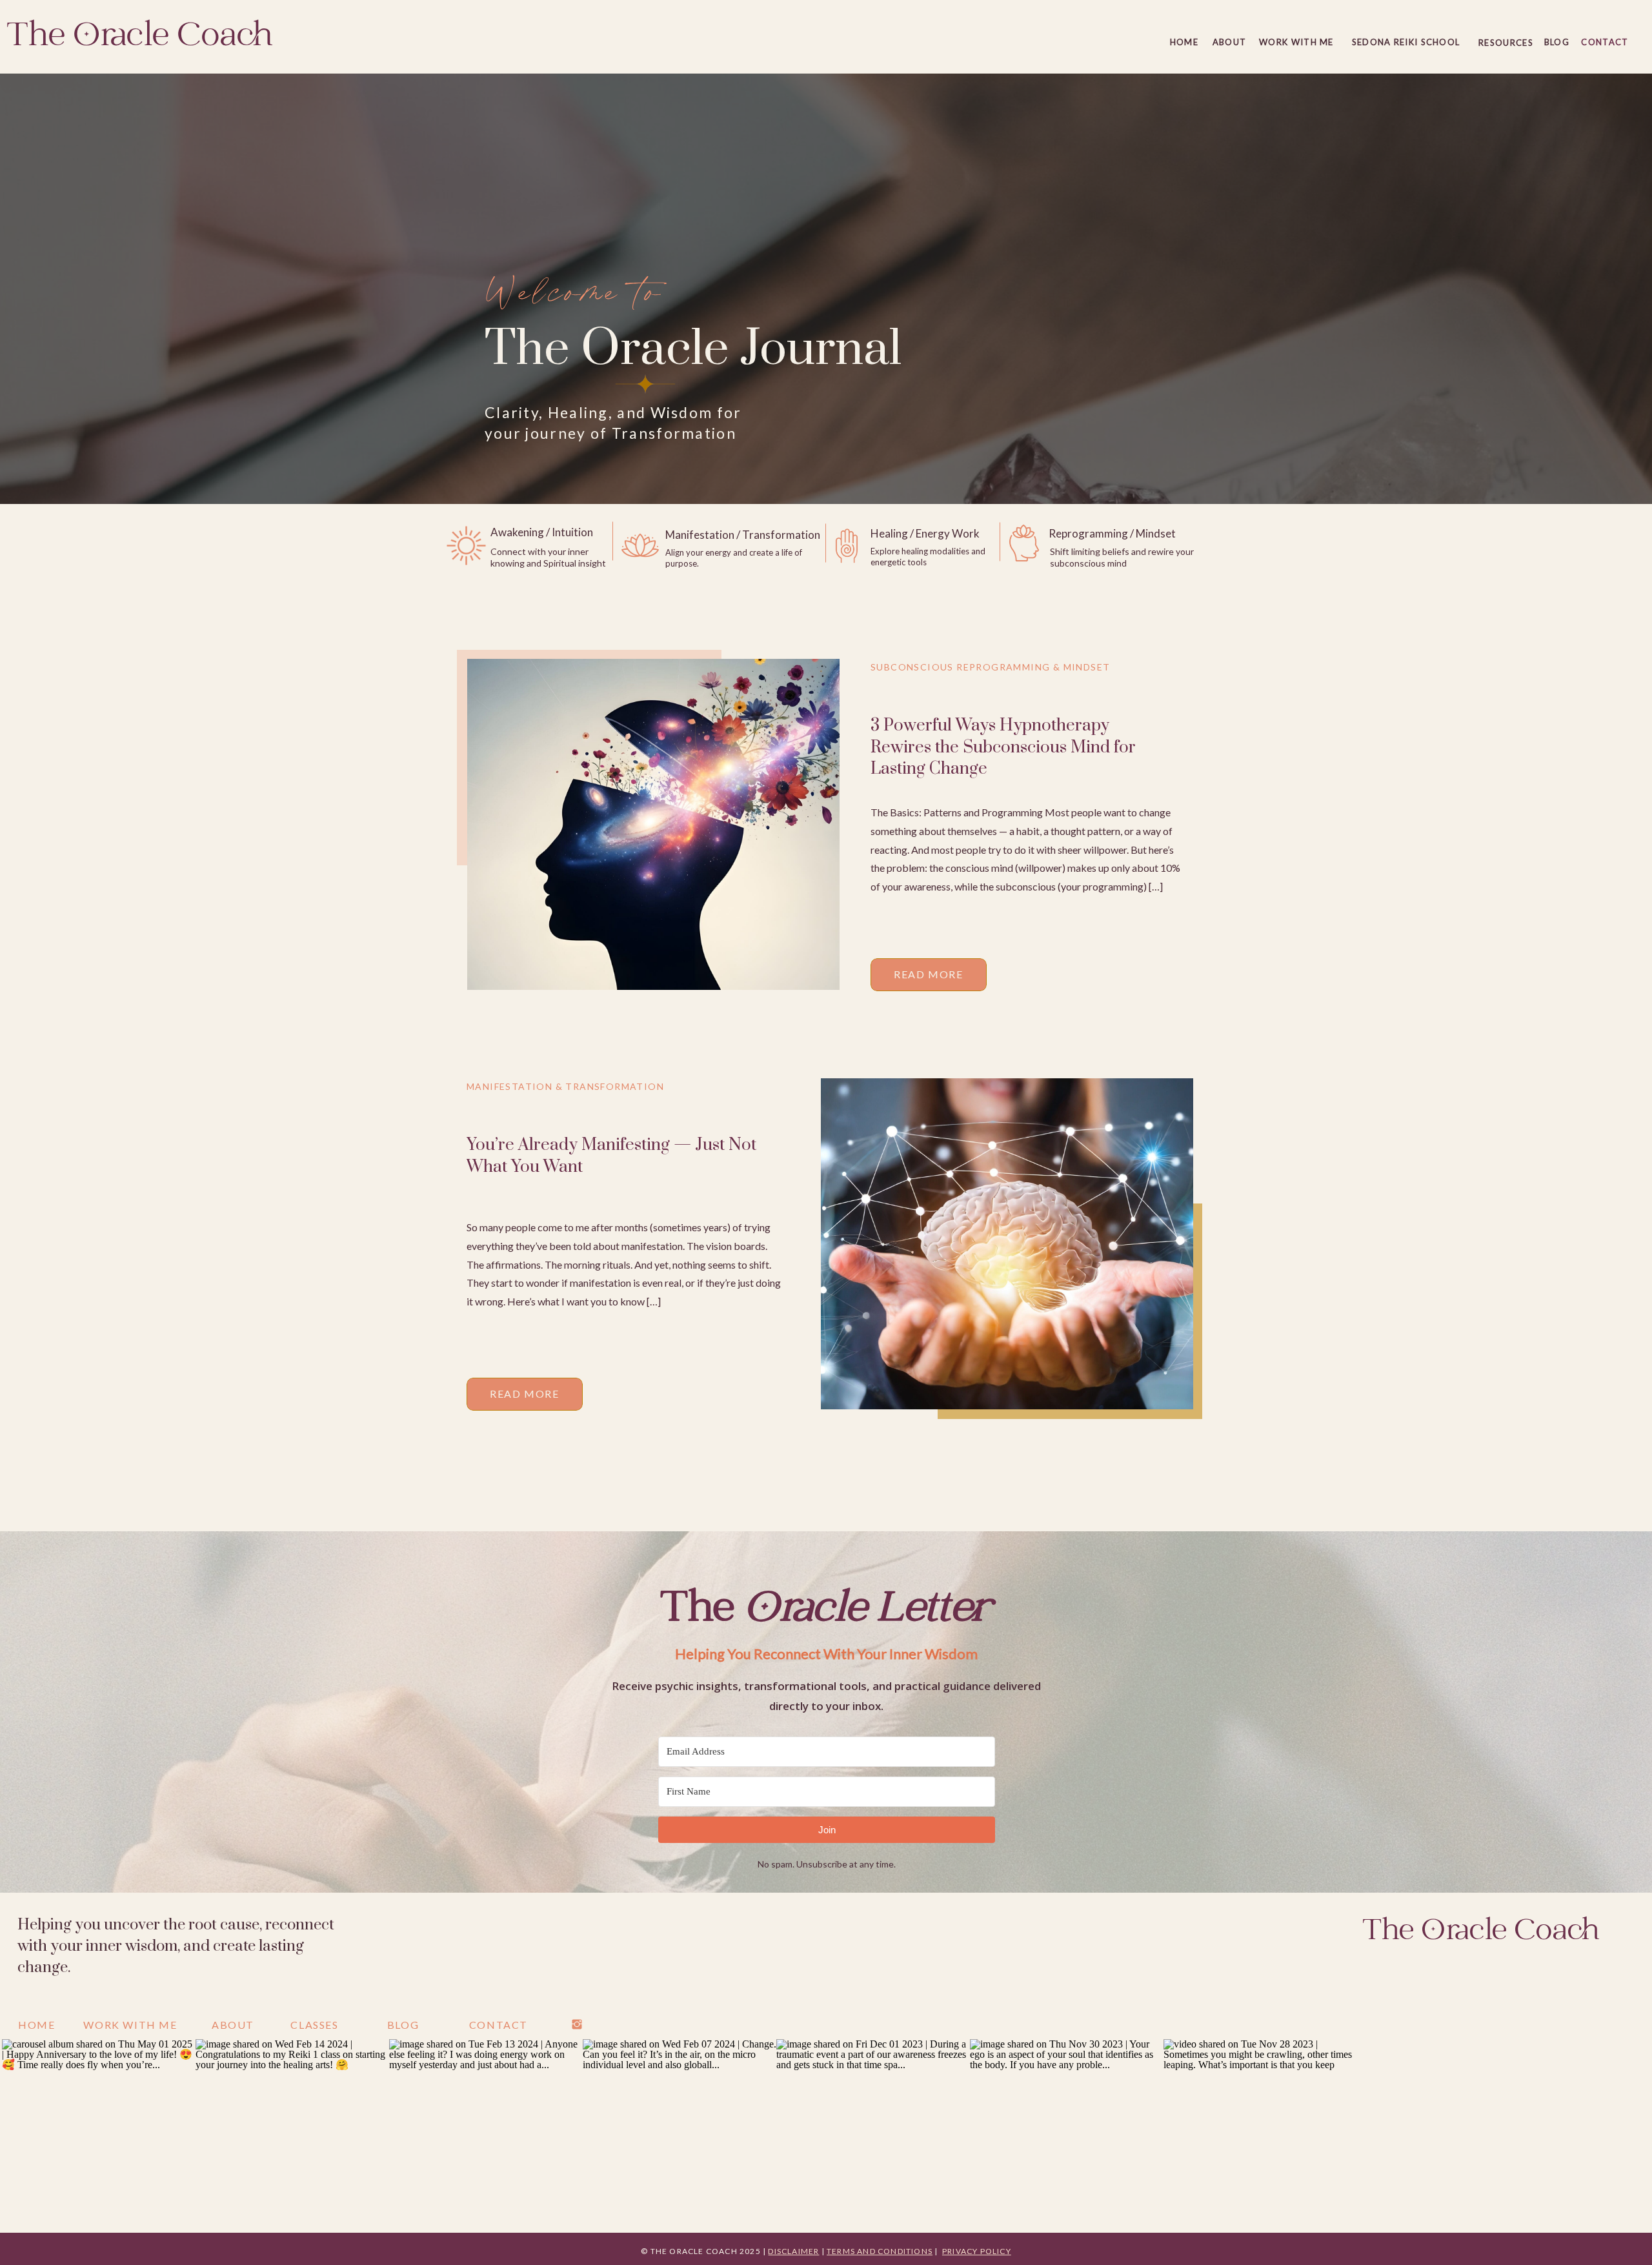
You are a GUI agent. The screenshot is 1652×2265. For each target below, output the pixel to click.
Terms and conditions (880, 2251)
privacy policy (977, 2251)
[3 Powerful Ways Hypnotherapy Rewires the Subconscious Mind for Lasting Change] (653, 824)
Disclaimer (793, 2251)
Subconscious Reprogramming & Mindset (990, 667)
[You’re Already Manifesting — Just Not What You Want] (1007, 1244)
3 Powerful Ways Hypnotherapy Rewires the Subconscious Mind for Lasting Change (1003, 747)
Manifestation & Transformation (565, 1086)
